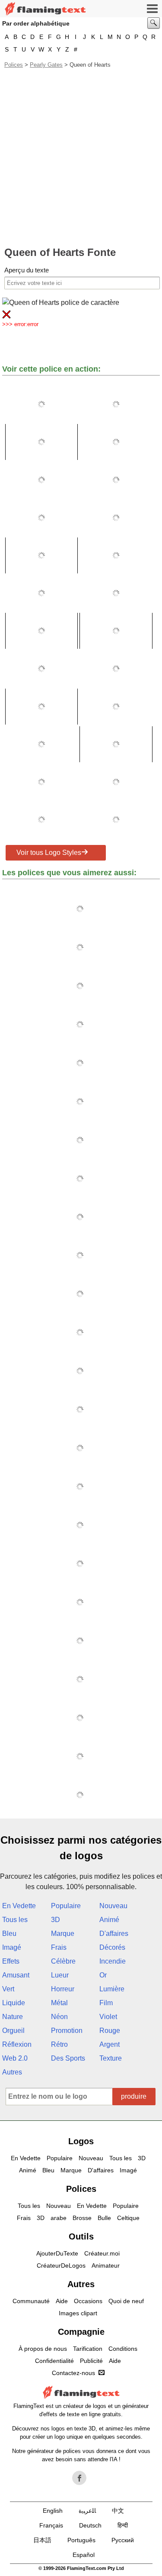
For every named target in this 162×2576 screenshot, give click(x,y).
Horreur (63, 1989)
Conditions (123, 2349)
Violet (108, 2017)
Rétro (59, 2044)
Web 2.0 (15, 2058)
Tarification (88, 2349)
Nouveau (113, 1906)
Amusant (16, 1975)
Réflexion (17, 2044)
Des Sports (68, 2058)
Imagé (12, 1947)
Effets (11, 1961)
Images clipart (78, 2313)
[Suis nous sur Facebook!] (79, 2478)
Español (84, 2555)
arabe (59, 2218)
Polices (14, 65)
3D (56, 1920)
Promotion (67, 2031)
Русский (123, 2540)
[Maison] (45, 9)
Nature (13, 2017)
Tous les (15, 1920)
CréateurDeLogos (61, 2265)
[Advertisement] (81, 157)
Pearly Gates (46, 65)
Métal (59, 2003)
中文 (118, 2511)
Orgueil (13, 2031)
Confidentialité (54, 2361)
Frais (59, 1947)
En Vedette (19, 1906)
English (53, 2511)
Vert (8, 1989)
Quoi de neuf (126, 2301)
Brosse (82, 2218)
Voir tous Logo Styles (49, 853)
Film (106, 2003)
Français (51, 2525)
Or (103, 1975)
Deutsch (90, 2525)
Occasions (88, 2301)
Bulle (104, 2218)
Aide (62, 2301)
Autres (12, 2072)
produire (134, 2096)
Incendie (113, 1961)
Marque (63, 1934)
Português (81, 2540)
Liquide (14, 2003)
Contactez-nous (73, 2373)
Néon (59, 2017)
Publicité (91, 2361)
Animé (109, 1920)
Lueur (60, 1975)
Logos (81, 2141)
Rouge (110, 2031)
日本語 (42, 2540)
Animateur (106, 2265)
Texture (111, 2058)
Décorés (112, 1947)
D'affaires (114, 1934)
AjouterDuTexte (57, 2253)
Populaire (66, 1906)
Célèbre (63, 1961)
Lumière (112, 1989)
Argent (110, 2044)
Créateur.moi (102, 2253)
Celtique (128, 2218)
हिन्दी (123, 2525)
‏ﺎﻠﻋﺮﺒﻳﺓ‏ (87, 2511)
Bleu (9, 1934)
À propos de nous (43, 2349)
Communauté (31, 2301)
